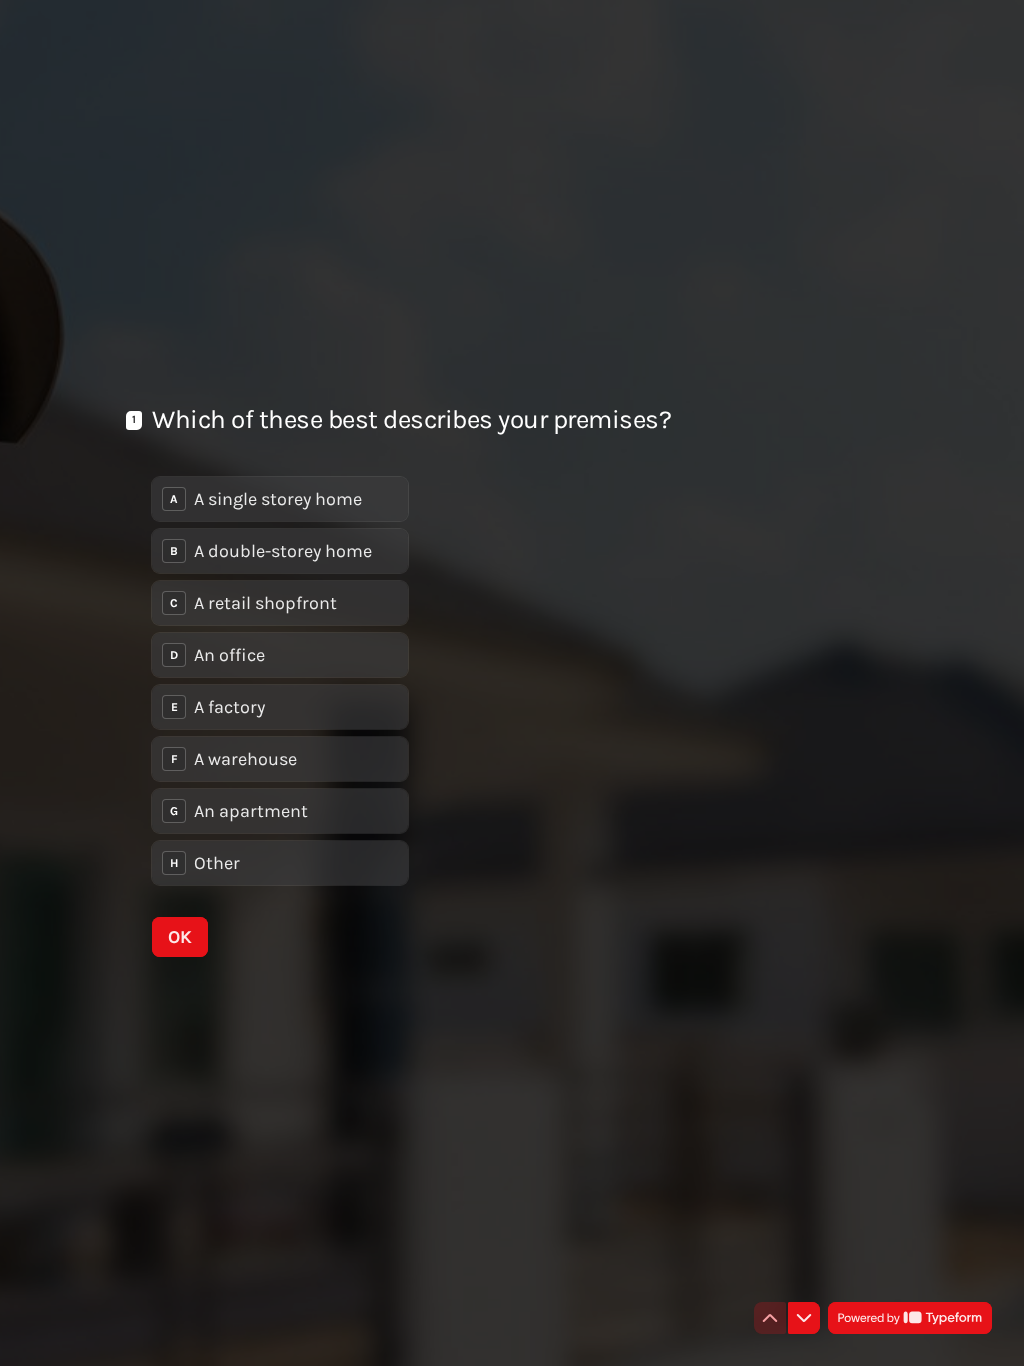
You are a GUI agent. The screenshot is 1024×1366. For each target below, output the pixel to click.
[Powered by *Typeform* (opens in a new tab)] (910, 1318)
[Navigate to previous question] (770, 1318)
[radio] (280, 499)
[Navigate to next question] (804, 1318)
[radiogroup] (280, 681)
